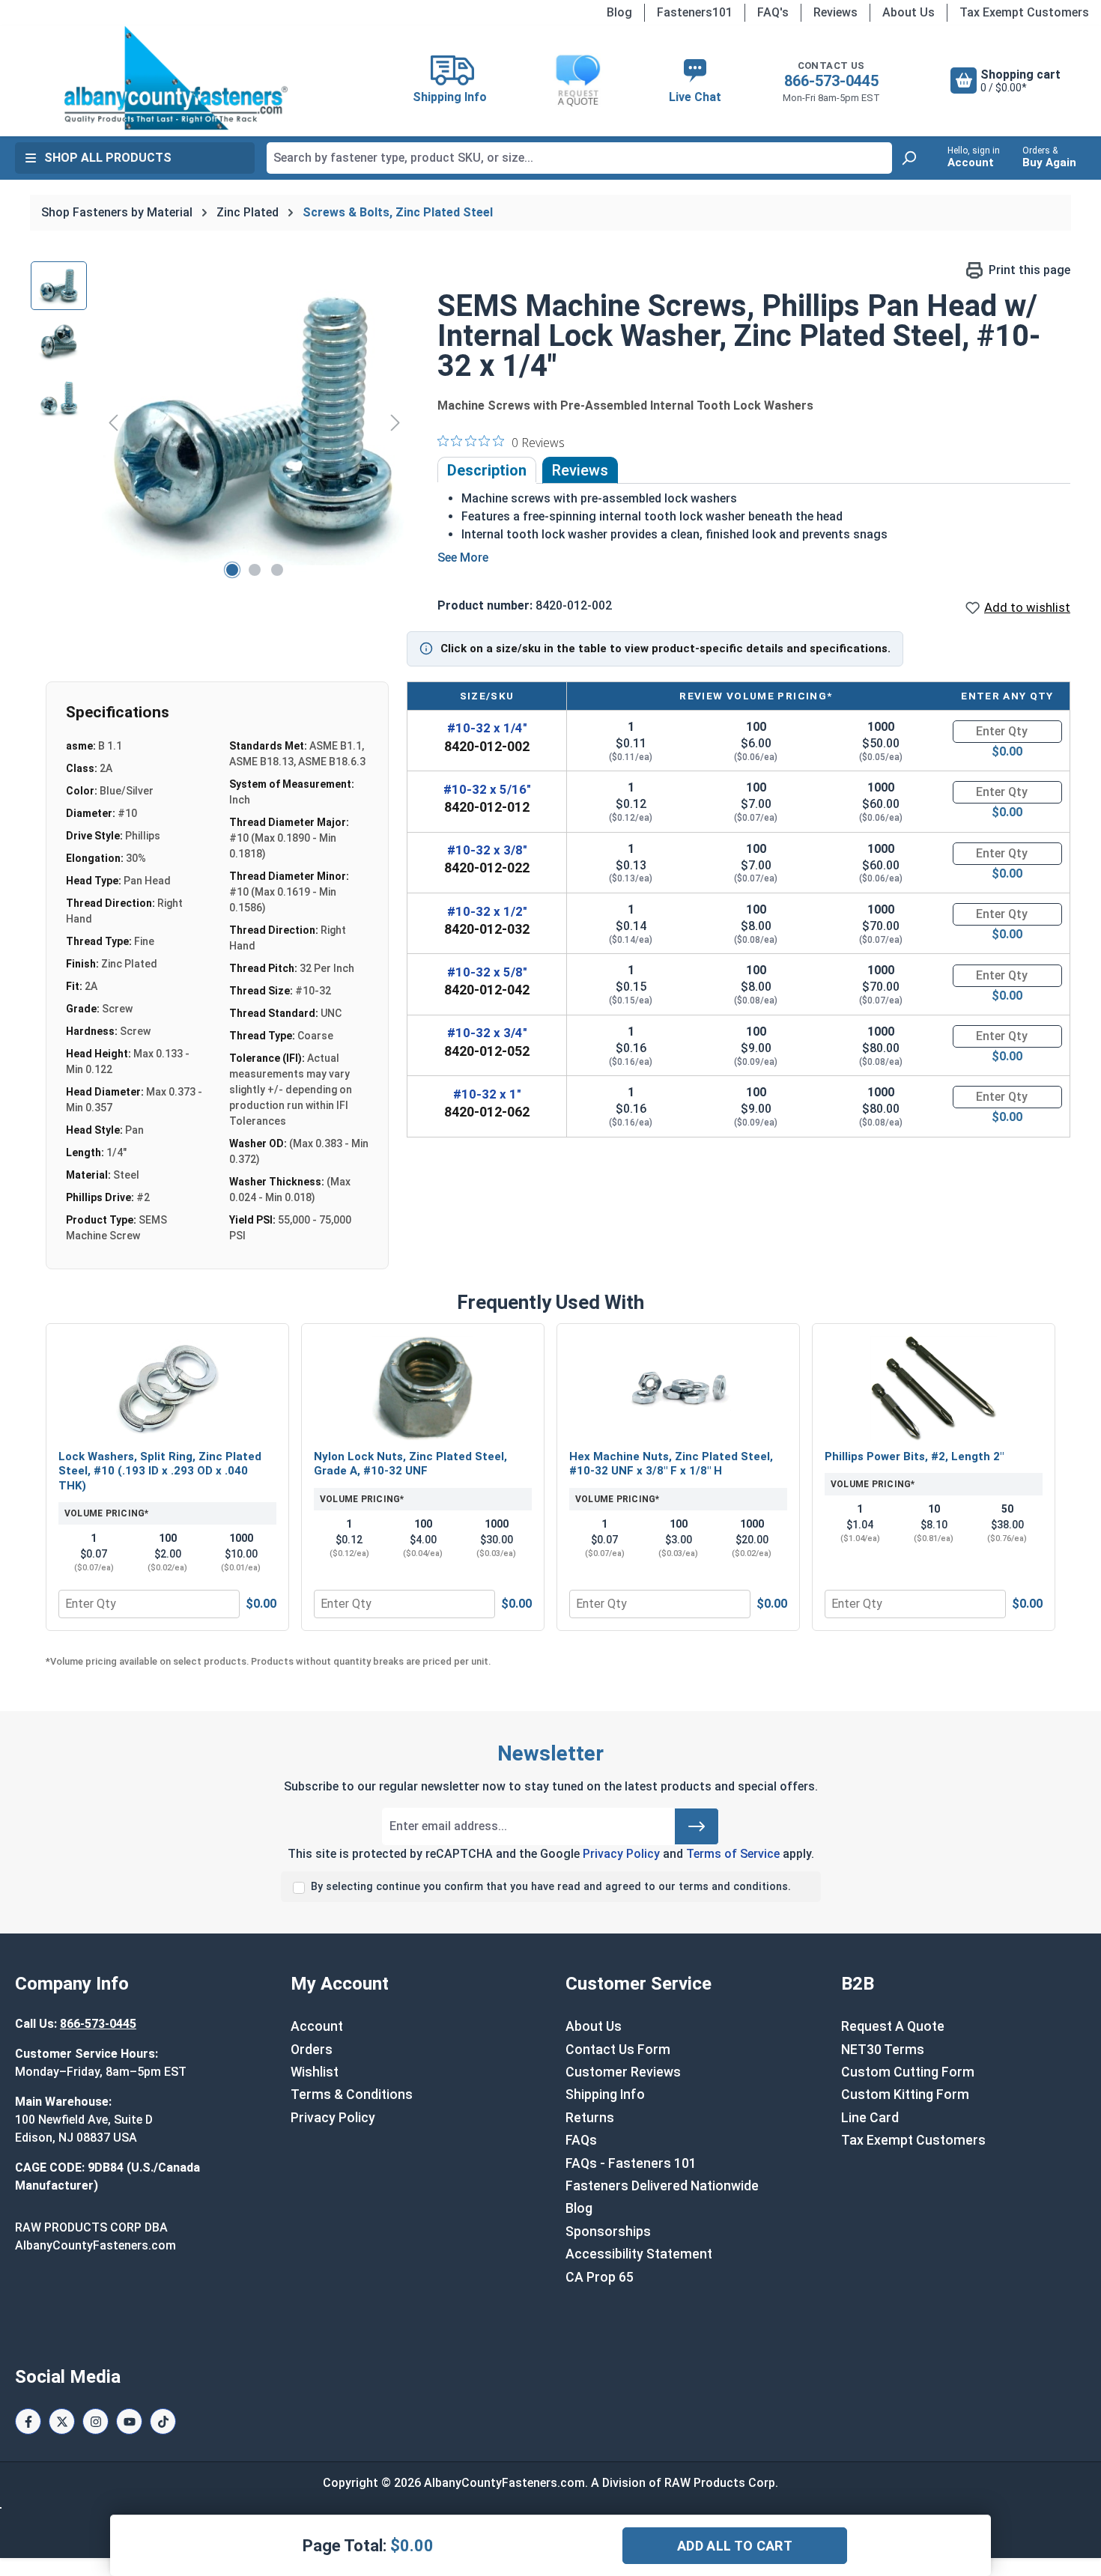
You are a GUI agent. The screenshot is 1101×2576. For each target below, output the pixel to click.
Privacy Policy (621, 1854)
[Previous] (113, 422)
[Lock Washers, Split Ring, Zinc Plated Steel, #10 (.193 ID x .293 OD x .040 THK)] (167, 1388)
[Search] (909, 158)
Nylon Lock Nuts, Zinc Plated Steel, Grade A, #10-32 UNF (410, 1464)
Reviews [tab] (580, 470)
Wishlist (315, 2072)
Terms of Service (733, 1854)
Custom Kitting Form (905, 2094)
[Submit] (697, 1826)
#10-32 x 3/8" (487, 850)
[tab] (487, 470)
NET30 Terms (883, 2050)
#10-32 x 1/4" (487, 728)
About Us (909, 12)
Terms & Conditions (352, 2094)
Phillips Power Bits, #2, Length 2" (914, 1456)
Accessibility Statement (639, 2254)
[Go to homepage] (176, 78)
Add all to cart (735, 2546)
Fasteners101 (695, 12)
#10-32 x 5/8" (487, 972)
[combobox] (579, 158)
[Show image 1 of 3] (232, 570)
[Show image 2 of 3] (255, 570)
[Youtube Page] (129, 2421)
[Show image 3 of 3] (277, 570)
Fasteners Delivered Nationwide (662, 2186)
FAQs (581, 2140)
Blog (619, 12)
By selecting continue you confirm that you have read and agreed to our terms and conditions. (551, 1887)
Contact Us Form (618, 2050)
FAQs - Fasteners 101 (631, 2163)
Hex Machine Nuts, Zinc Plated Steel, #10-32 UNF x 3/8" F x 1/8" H (671, 1464)
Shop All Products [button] (108, 158)
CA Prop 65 (600, 2277)
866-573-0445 (831, 81)
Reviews (835, 12)
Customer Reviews (623, 2072)
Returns (590, 2118)
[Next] (395, 422)
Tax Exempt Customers (1024, 12)
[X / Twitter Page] (62, 2421)
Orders (312, 2050)
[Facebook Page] (28, 2421)
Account (317, 2026)
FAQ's (773, 12)
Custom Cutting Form (908, 2072)
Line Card (870, 2118)
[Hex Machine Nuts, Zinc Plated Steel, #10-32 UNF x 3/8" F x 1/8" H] (678, 1388)
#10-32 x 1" (487, 1094)
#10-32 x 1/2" (487, 911)
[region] (219, 422)
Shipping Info (605, 2094)
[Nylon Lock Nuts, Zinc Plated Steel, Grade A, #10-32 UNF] (423, 1388)
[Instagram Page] (95, 2421)
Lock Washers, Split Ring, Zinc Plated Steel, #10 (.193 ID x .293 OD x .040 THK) (160, 1471)
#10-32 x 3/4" (487, 1033)
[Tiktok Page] (163, 2421)
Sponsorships (608, 2232)
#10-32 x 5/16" (487, 789)
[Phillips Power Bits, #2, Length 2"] (934, 1388)
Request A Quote (893, 2026)
